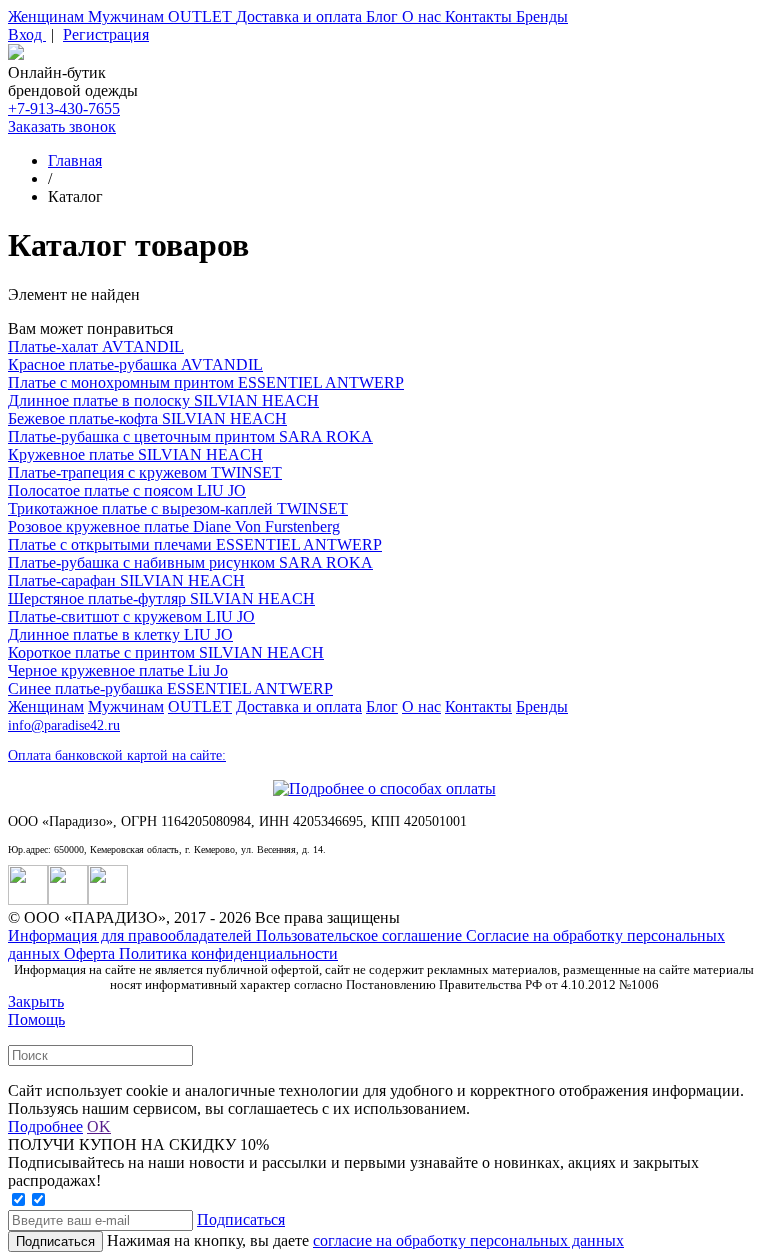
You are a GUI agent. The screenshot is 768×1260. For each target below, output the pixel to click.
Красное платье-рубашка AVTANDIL (135, 364)
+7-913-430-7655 (64, 108)
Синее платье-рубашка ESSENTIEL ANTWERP (170, 688)
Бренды (542, 16)
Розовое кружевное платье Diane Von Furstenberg (174, 526)
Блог (384, 16)
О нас (423, 16)
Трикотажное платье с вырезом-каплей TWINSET (178, 508)
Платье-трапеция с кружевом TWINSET (145, 472)
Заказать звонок (62, 126)
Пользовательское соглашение (361, 935)
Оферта (91, 953)
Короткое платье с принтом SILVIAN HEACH (166, 652)
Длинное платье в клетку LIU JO (120, 634)
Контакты (480, 16)
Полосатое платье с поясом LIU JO (127, 490)
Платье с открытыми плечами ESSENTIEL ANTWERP (195, 544)
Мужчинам (128, 16)
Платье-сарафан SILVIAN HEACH (126, 580)
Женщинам (48, 16)
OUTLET (202, 16)
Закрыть (36, 1001)
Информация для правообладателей (132, 935)
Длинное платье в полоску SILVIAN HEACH (163, 400)
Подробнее (45, 1126)
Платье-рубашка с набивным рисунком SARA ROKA (190, 562)
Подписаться (241, 1219)
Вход (27, 34)
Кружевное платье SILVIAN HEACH (135, 454)
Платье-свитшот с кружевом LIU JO (131, 616)
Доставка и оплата (301, 16)
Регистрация (106, 34)
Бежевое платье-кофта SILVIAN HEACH (147, 418)
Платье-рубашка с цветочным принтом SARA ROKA (190, 436)
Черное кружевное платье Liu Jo (118, 670)
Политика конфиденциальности (228, 953)
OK (99, 1126)
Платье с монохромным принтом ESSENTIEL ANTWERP (206, 382)
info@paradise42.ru (64, 725)
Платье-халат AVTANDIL (96, 346)
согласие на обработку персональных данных (468, 1240)
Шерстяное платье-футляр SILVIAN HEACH (161, 598)
